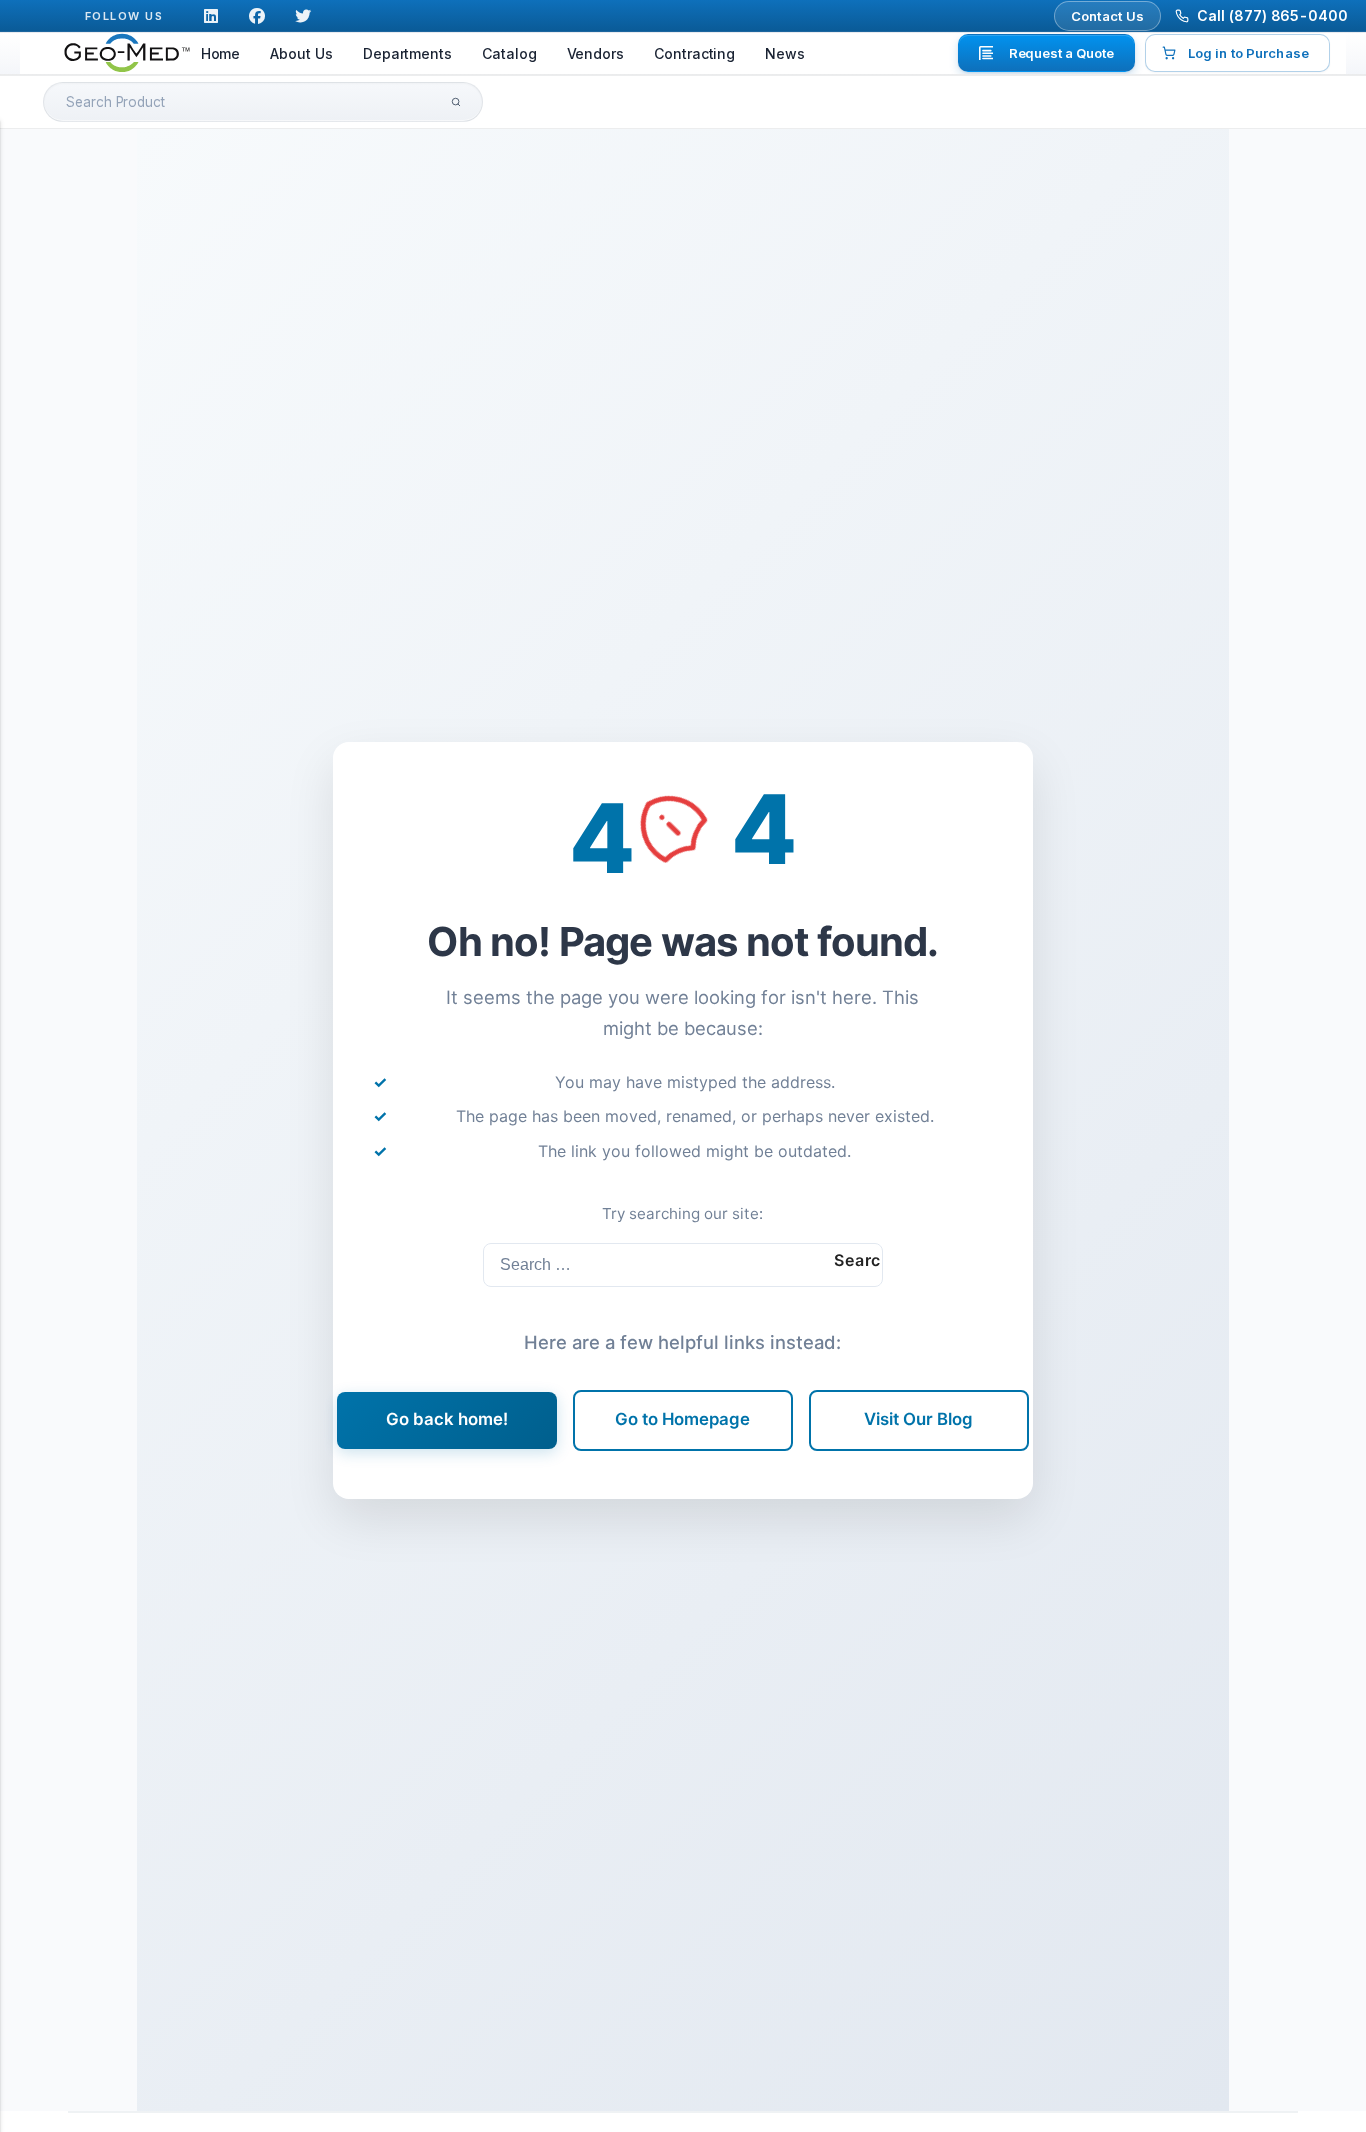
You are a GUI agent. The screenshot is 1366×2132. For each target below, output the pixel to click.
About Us (301, 53)
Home (221, 53)
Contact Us (1108, 16)
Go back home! (447, 1419)
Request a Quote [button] (1061, 53)
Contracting (694, 53)
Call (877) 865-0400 (1272, 15)
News (785, 53)
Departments (407, 53)
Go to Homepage (682, 1419)
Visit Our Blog (918, 1419)
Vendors (596, 53)
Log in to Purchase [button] (1248, 53)
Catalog (509, 53)
